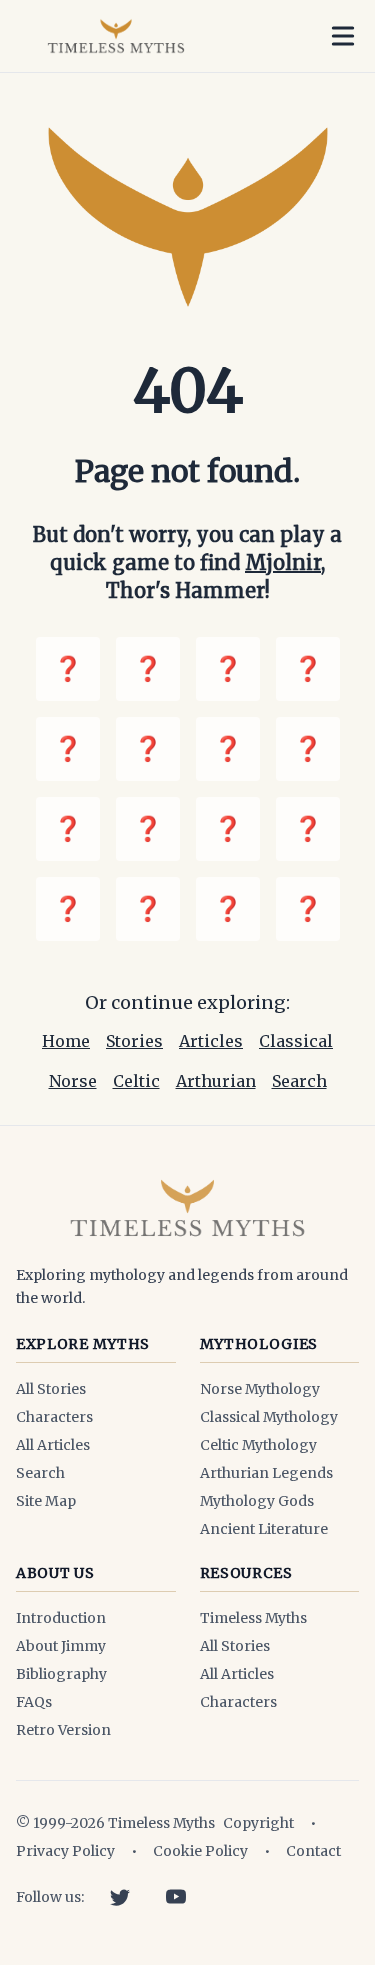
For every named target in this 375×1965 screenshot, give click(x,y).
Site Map (46, 1501)
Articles (211, 1041)
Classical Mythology (269, 1417)
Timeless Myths (253, 1618)
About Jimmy (61, 1646)
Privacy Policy (65, 1851)
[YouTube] (176, 1897)
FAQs (34, 1702)
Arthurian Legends (266, 1473)
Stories (134, 1041)
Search (299, 1081)
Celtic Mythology (258, 1445)
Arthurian (216, 1081)
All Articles (53, 1445)
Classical (296, 1041)
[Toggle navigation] (343, 36)
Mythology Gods (257, 1501)
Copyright (258, 1823)
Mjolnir (283, 562)
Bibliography (61, 1674)
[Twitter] (120, 1897)
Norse (73, 1081)
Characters (54, 1417)
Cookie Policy (200, 1851)
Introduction (61, 1618)
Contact (313, 1851)
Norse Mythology (260, 1389)
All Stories (51, 1389)
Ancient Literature (264, 1529)
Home (66, 1041)
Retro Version (63, 1730)
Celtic (136, 1081)
